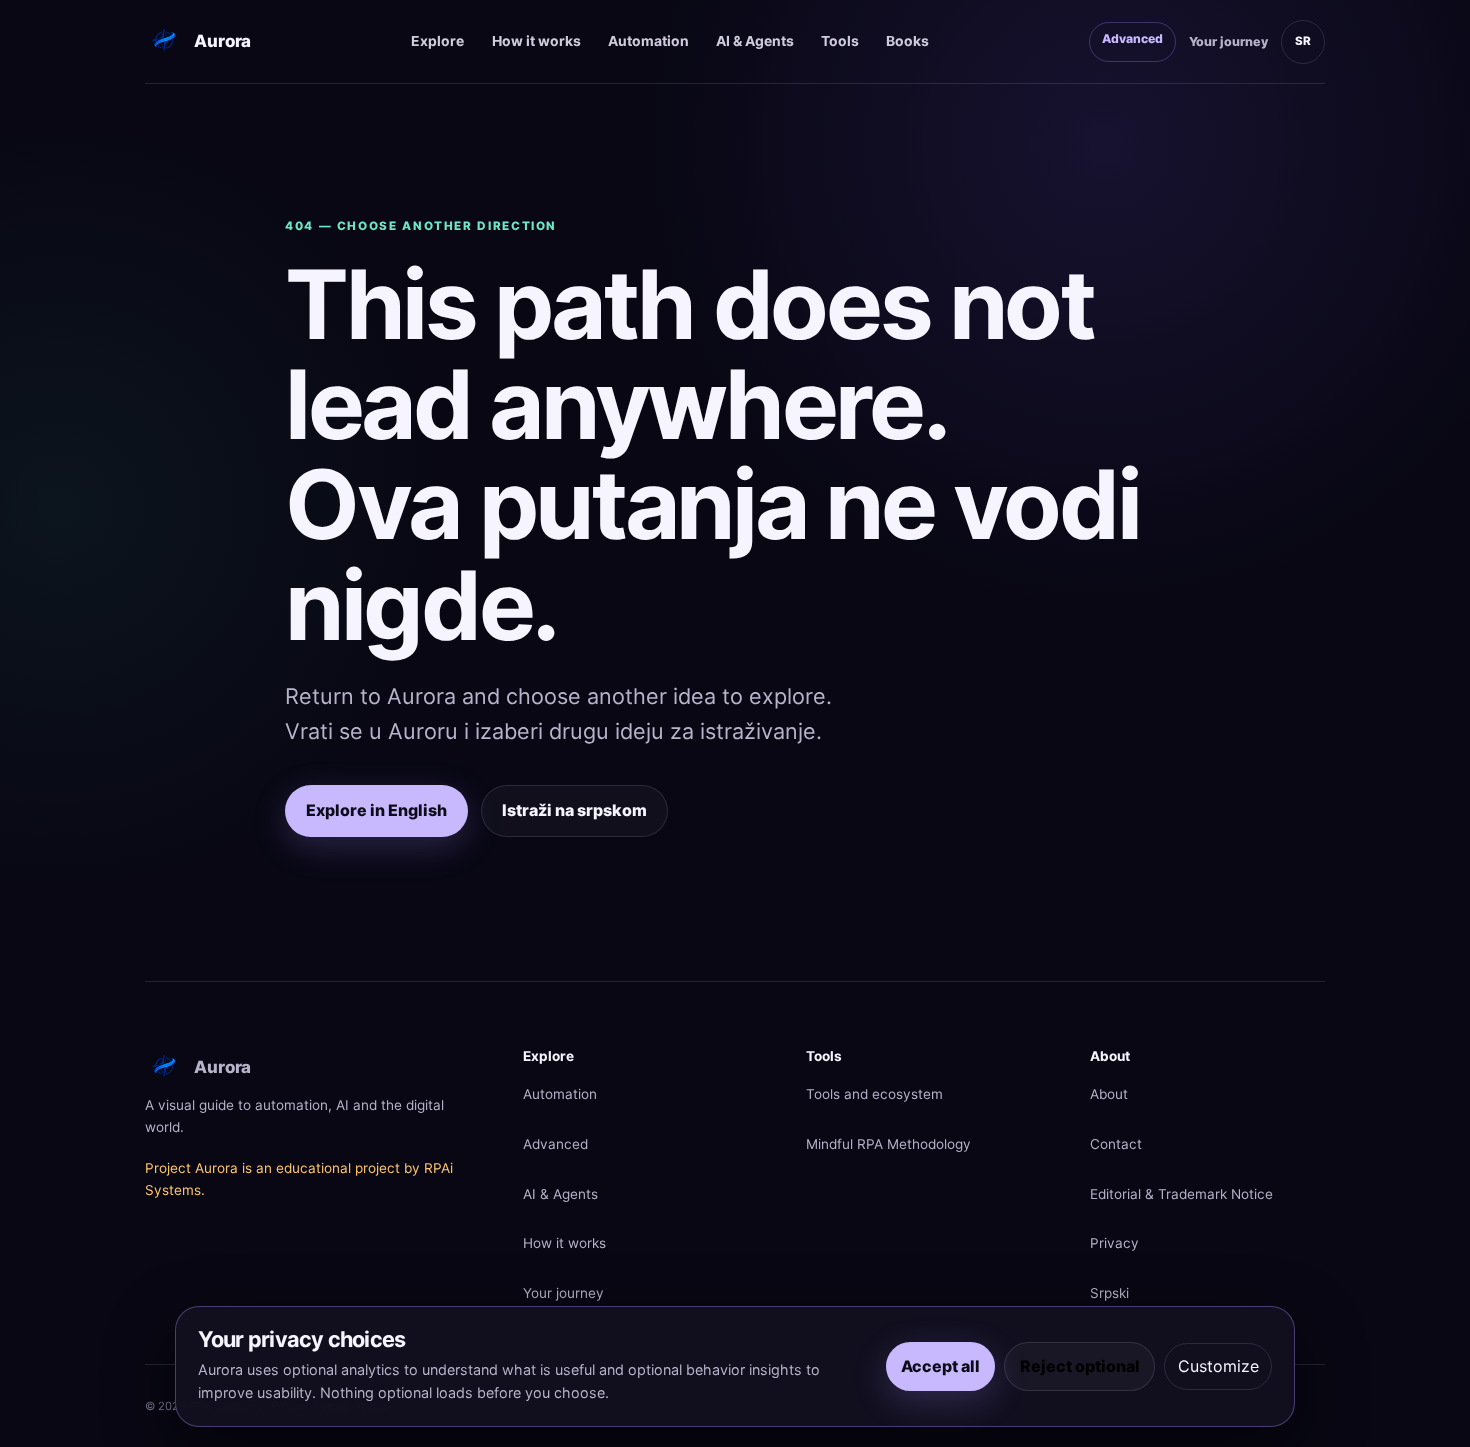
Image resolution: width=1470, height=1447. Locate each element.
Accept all (940, 1366)
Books (907, 41)
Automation (648, 41)
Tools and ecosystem (874, 1094)
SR (1303, 41)
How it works (536, 41)
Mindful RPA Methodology (888, 1144)
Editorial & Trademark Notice (1181, 1194)
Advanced (1132, 38)
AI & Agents (755, 41)
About (1109, 1094)
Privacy (1114, 1243)
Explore (437, 41)
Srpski (1109, 1293)
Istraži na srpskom (574, 810)
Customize (1218, 1366)
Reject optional (1080, 1366)
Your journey (1228, 41)
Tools (840, 41)
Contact (1116, 1144)
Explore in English (376, 810)
